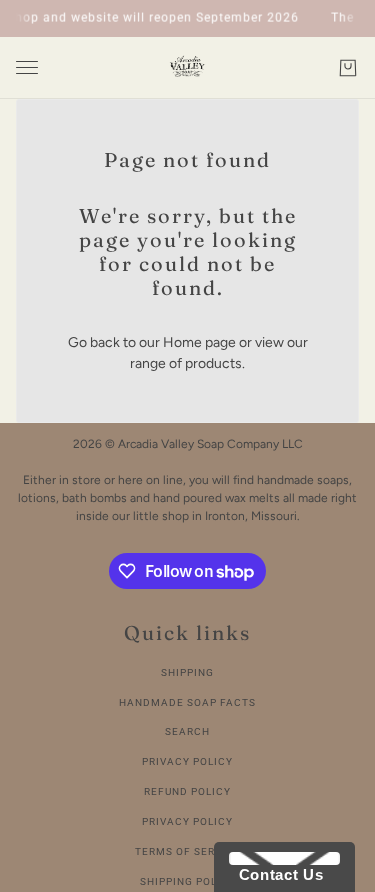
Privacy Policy (187, 761)
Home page (199, 342)
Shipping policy (188, 881)
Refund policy (187, 791)
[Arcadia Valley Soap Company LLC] (187, 68)
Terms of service (188, 851)
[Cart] (348, 68)
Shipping (187, 672)
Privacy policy (187, 821)
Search (187, 731)
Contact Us (276, 874)
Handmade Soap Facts (187, 702)
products (213, 363)
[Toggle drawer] (27, 67)
